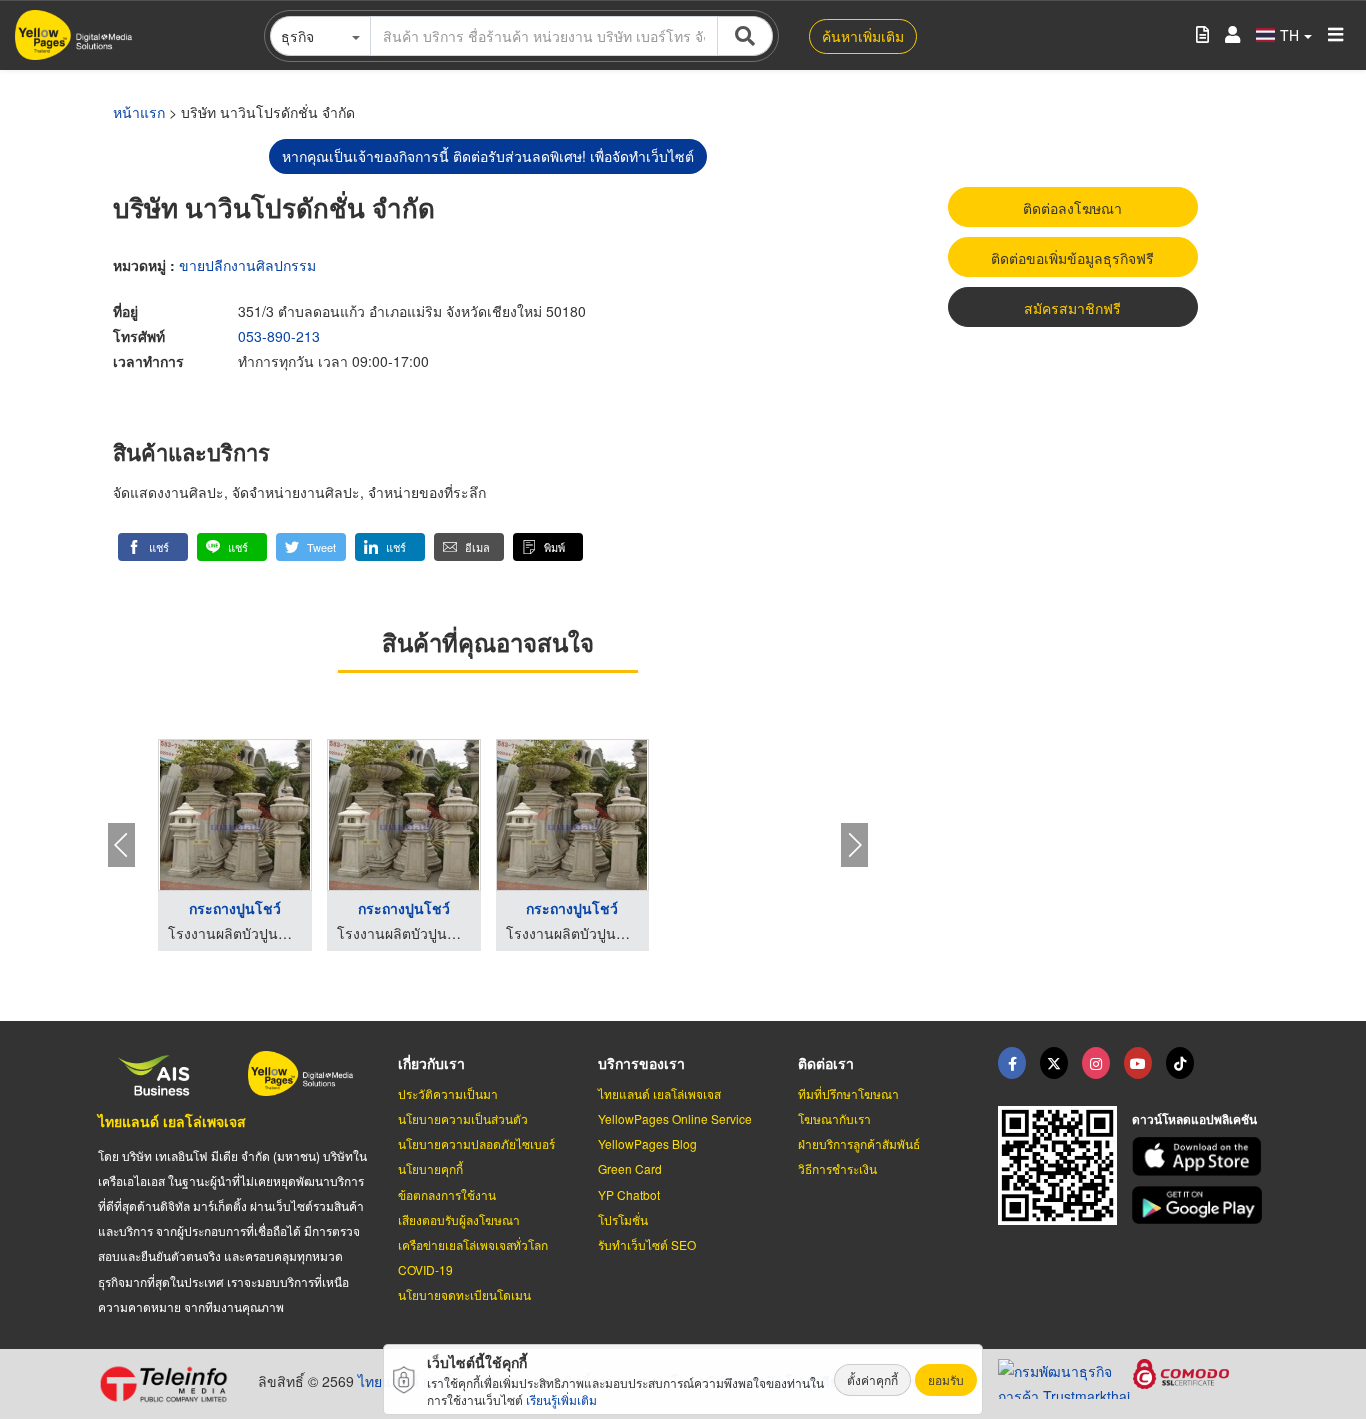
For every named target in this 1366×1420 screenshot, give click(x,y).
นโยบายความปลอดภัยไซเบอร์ (476, 1143)
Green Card (630, 1168)
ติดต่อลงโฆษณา (1072, 208)
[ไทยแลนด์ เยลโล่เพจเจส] (1054, 1063)
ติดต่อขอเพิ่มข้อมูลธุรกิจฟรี (1072, 258)
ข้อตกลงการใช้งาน (447, 1194)
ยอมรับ (946, 1379)
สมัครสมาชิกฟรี (1072, 308)
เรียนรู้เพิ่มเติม (561, 1399)
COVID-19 (425, 1269)
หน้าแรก (139, 112)
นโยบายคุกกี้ (430, 1168)
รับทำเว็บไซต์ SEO (647, 1244)
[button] (153, 547)
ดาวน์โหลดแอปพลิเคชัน (1194, 1119)
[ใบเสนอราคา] (1202, 35)
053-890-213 (279, 336)
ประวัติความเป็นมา (448, 1093)
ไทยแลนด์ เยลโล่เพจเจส (172, 1121)
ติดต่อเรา (826, 1063)
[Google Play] (1200, 1205)
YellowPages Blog (647, 1143)
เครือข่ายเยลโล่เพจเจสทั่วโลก (473, 1244)
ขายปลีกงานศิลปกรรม (247, 265)
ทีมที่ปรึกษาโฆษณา (848, 1093)
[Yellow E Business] (1012, 1063)
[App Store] (1200, 1156)
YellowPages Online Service (675, 1118)
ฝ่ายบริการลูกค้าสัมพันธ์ (859, 1143)
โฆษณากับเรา (834, 1118)
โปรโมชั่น (623, 1219)
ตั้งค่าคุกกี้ (872, 1379)
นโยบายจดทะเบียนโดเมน (464, 1294)
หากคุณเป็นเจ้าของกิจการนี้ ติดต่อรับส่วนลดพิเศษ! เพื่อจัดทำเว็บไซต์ (488, 156)
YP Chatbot (629, 1194)
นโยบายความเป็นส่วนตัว (463, 1118)
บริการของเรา (641, 1063)
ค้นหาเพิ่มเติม (863, 36)
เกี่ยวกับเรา (431, 1063)
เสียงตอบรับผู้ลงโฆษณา (459, 1219)
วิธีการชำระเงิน (837, 1168)
